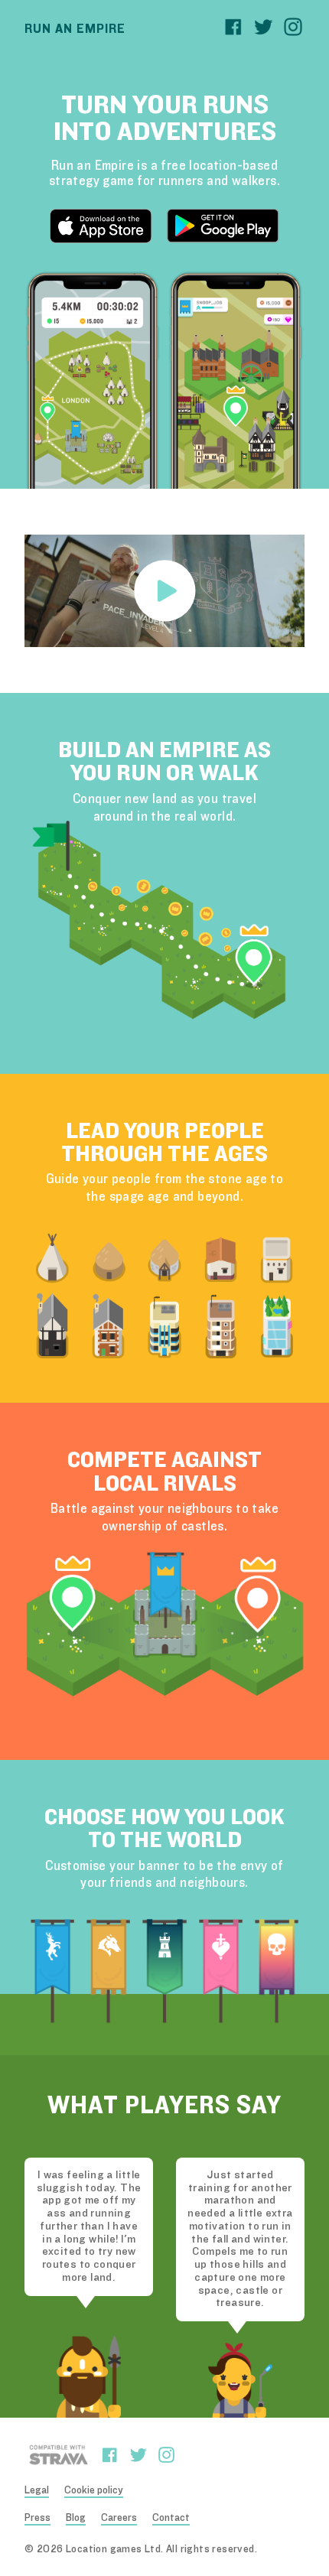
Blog (76, 2518)
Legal (37, 2490)
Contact (171, 2518)
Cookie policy (94, 2490)
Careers (119, 2518)
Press (37, 2518)
